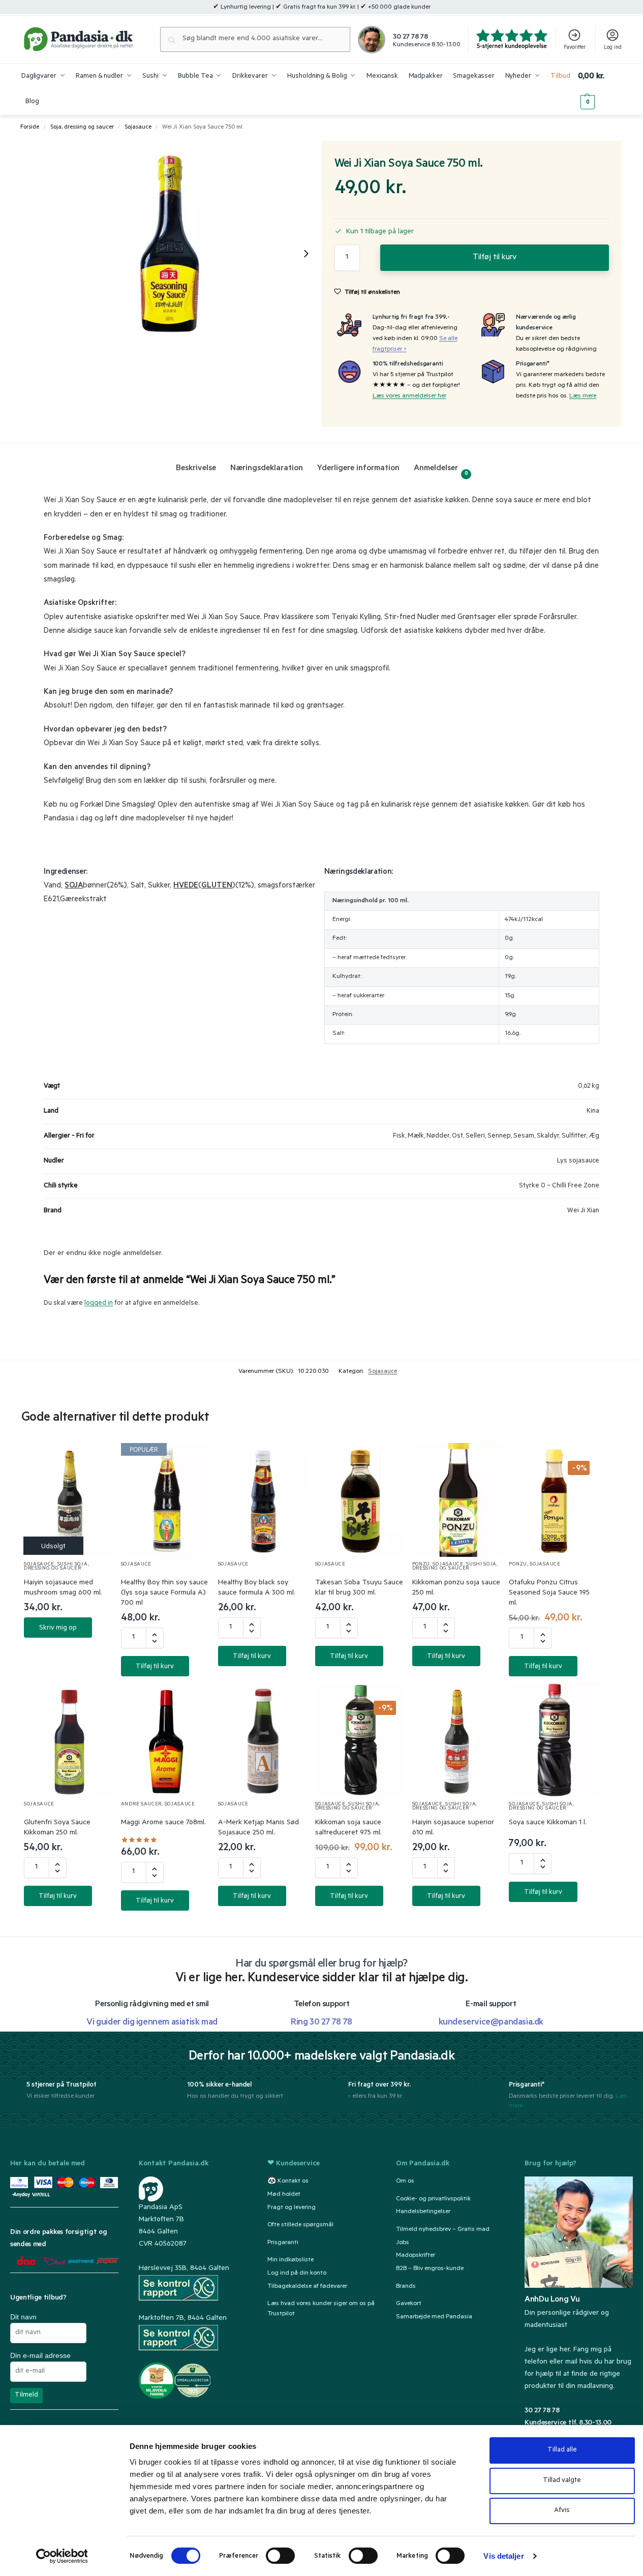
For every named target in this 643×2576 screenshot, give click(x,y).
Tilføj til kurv (495, 258)
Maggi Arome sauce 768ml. (163, 1823)
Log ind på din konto (297, 2274)
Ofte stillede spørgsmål (300, 2225)
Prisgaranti (283, 2243)
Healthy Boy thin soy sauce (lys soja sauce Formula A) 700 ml (164, 1593)
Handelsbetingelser (423, 2212)
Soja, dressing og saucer (82, 128)
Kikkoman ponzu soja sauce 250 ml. (456, 1588)
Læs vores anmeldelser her (409, 396)
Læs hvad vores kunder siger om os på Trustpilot (321, 2309)
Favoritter (575, 48)
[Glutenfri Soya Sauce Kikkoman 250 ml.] (69, 1740)
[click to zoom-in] (172, 253)
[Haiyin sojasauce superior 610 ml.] (458, 1740)
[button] (600, 89)
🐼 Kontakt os (288, 2182)
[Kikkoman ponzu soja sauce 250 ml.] (458, 1500)
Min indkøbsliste (290, 2260)
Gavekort (409, 2304)
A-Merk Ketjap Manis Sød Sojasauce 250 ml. (258, 1828)
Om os (405, 2182)
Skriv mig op (58, 1628)
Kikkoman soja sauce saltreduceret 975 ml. (348, 1828)
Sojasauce (138, 128)
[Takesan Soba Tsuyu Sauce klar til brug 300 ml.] (361, 1500)
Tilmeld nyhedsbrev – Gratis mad (443, 2230)
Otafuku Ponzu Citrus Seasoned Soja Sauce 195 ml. (549, 1593)
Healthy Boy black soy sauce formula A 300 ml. (257, 1588)
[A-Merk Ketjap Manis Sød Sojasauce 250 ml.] (264, 1740)
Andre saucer (141, 1805)
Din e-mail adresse (40, 2355)
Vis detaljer (503, 2556)
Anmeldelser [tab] (441, 470)
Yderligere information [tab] (358, 469)
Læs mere (583, 396)
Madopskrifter (416, 2256)
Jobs (403, 2243)
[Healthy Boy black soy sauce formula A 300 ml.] (264, 1500)
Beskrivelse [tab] (196, 469)
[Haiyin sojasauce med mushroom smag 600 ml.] (69, 1500)
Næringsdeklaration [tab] (267, 469)
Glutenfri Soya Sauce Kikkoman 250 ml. (57, 1828)
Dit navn (23, 2317)
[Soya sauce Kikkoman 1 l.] (554, 1740)
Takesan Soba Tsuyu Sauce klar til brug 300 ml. (359, 1588)
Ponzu (421, 1565)
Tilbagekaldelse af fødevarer (307, 2287)
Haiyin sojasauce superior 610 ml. (453, 1828)
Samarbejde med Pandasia (434, 2317)
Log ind (613, 48)
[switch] (280, 2556)
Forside (30, 128)
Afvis (562, 2511)
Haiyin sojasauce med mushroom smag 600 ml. (63, 1588)
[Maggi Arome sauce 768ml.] (166, 1740)
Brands (406, 2287)
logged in (99, 1304)
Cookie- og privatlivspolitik (433, 2199)
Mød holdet (284, 2195)
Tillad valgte (562, 2481)
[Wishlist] (95, 1461)
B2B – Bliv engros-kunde (430, 2269)
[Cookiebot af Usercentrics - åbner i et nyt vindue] (62, 2556)
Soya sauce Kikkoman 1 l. (548, 1823)
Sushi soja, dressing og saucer (56, 1567)
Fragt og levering (292, 2208)
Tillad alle (562, 2450)
